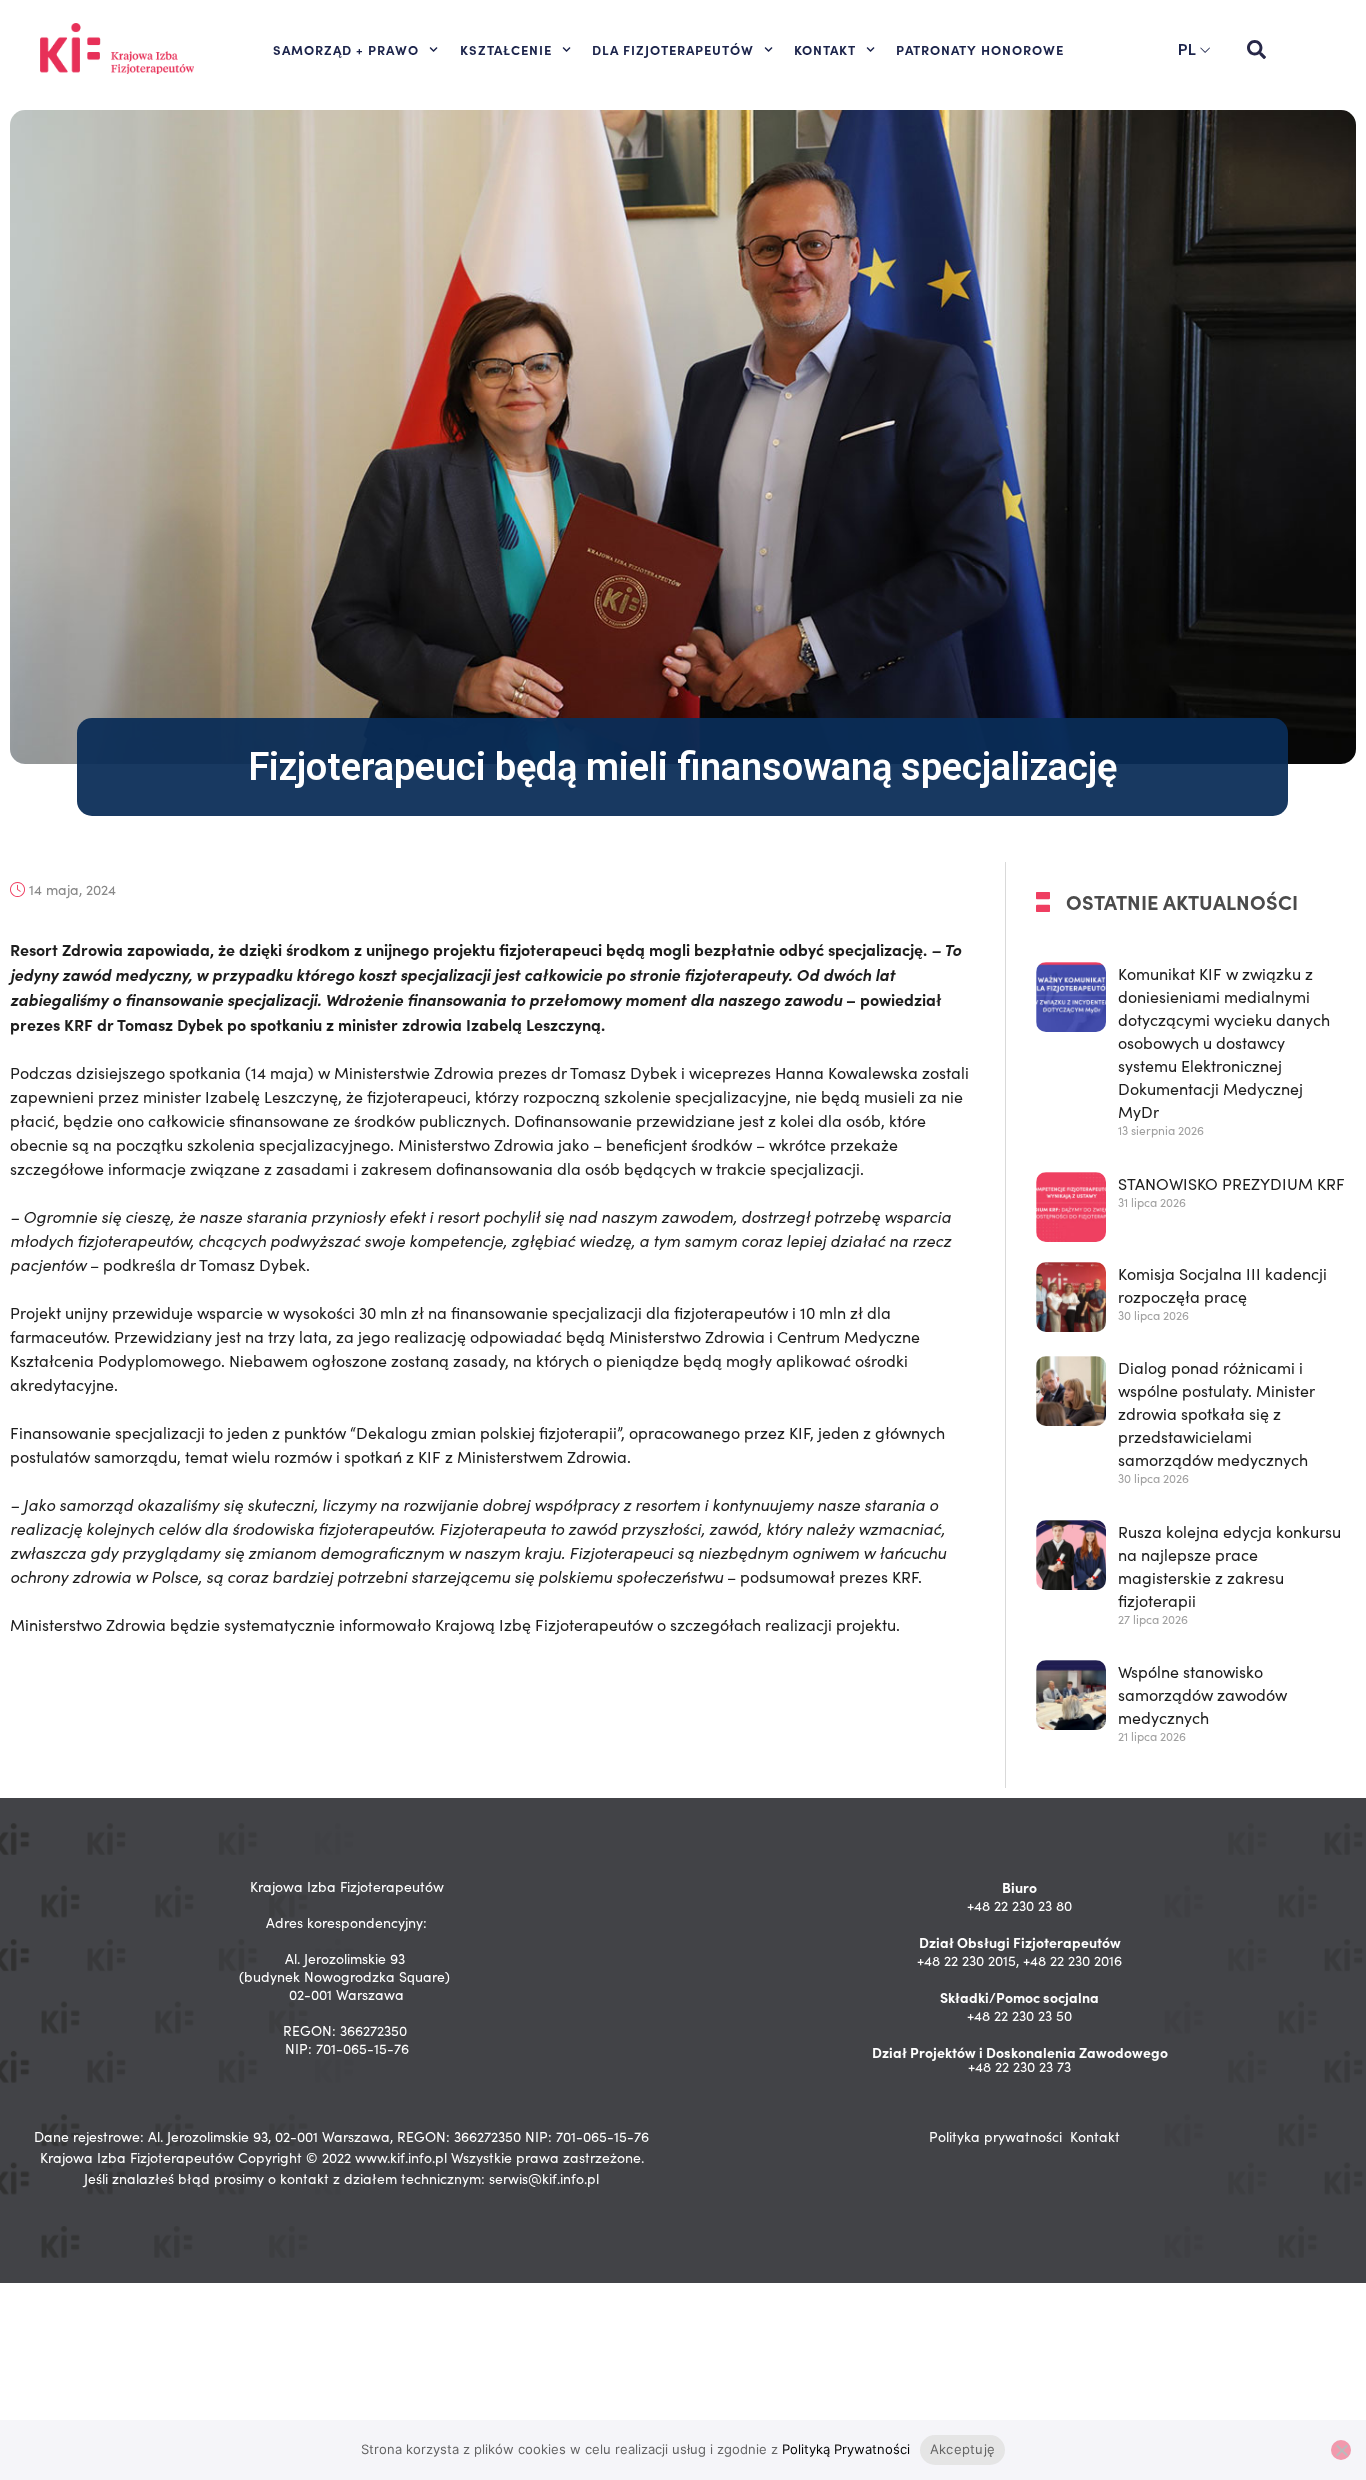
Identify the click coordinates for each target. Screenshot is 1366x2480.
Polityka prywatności (995, 2136)
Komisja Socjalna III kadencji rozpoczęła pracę (1222, 1285)
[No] (1341, 2450)
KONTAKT (825, 49)
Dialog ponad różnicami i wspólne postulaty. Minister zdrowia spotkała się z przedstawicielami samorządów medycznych (1216, 1413)
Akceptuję (962, 2449)
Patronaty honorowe (980, 49)
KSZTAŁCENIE (506, 49)
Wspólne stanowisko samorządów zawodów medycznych (1202, 1695)
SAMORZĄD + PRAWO (346, 49)
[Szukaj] (1256, 50)
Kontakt (1095, 2136)
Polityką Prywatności (846, 2449)
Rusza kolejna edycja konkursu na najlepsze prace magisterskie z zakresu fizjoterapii (1229, 1566)
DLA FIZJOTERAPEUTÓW (673, 49)
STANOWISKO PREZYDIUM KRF (1231, 1183)
